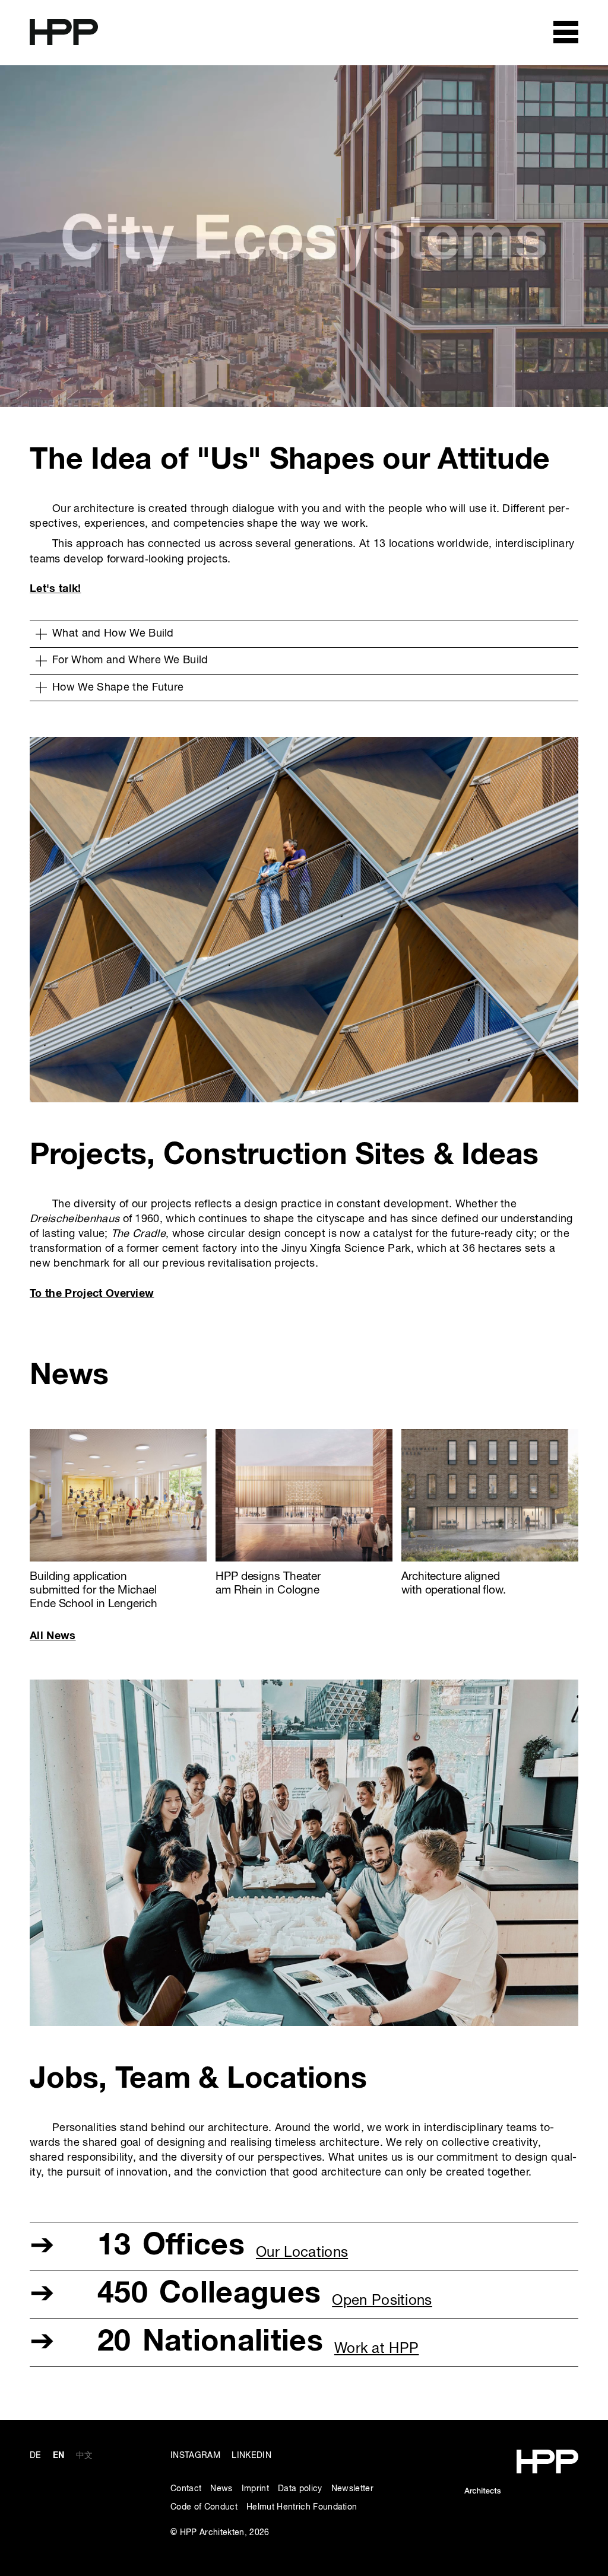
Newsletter (352, 2489)
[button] (304, 634)
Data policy (300, 2489)
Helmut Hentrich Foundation (302, 2507)
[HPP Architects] (521, 2456)
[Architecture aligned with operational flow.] (490, 1437)
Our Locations (302, 2253)
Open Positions (382, 2301)
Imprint (255, 2489)
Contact (186, 2489)
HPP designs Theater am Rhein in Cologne (268, 1583)
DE (36, 2456)
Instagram (195, 2456)
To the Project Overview (92, 1294)
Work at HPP (377, 2349)
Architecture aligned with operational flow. (454, 1583)
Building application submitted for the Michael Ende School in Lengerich (94, 1590)
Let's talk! (56, 589)
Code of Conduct (204, 2507)
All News (53, 1636)
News (221, 2489)
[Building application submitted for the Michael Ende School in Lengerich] (118, 1437)
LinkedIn (251, 2456)
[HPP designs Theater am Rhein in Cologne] (304, 1437)
